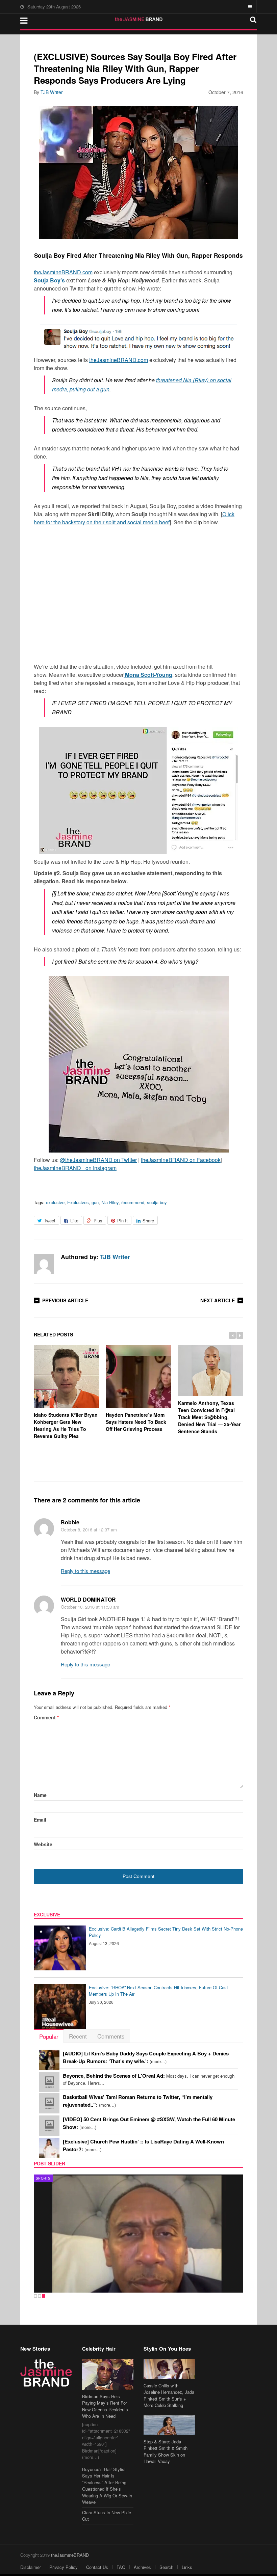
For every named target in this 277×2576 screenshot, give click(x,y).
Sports (43, 2178)
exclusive (55, 1202)
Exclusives (78, 1202)
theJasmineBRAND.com (63, 272)
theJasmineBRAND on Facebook (181, 1160)
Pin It (122, 1221)
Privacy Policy (64, 2567)
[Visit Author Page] (44, 1264)
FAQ (121, 2567)
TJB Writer (52, 92)
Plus (98, 1221)
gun (95, 1202)
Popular (49, 2036)
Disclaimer (31, 2567)
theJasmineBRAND (70, 2555)
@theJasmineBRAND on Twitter (98, 1160)
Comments (111, 2036)
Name (40, 1795)
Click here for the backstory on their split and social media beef (134, 518)
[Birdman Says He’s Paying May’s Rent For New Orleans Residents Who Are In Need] (108, 2374)
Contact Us (97, 2567)
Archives (142, 2567)
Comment (46, 1717)
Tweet (50, 1221)
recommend (133, 1202)
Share (148, 1221)
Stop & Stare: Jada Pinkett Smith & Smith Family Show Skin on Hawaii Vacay (166, 2452)
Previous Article (65, 1300)
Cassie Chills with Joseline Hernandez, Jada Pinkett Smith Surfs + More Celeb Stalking (169, 2395)
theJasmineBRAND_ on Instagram (75, 1168)
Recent (78, 2036)
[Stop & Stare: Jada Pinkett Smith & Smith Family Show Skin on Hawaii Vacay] (169, 2425)
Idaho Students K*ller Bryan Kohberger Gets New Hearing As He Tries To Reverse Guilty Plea (66, 1425)
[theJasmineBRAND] (139, 19)
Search (166, 2567)
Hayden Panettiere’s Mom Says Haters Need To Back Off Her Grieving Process (136, 1422)
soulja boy (157, 1202)
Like (74, 1221)
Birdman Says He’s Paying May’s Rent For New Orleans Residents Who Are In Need (105, 2406)
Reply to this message (85, 1571)
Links (187, 2567)
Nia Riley (110, 1202)
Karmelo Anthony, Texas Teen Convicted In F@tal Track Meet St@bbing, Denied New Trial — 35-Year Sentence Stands (209, 1417)
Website (43, 1844)
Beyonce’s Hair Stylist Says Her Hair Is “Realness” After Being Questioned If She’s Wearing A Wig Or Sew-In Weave (107, 2486)
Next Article (218, 1300)
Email (40, 1820)
